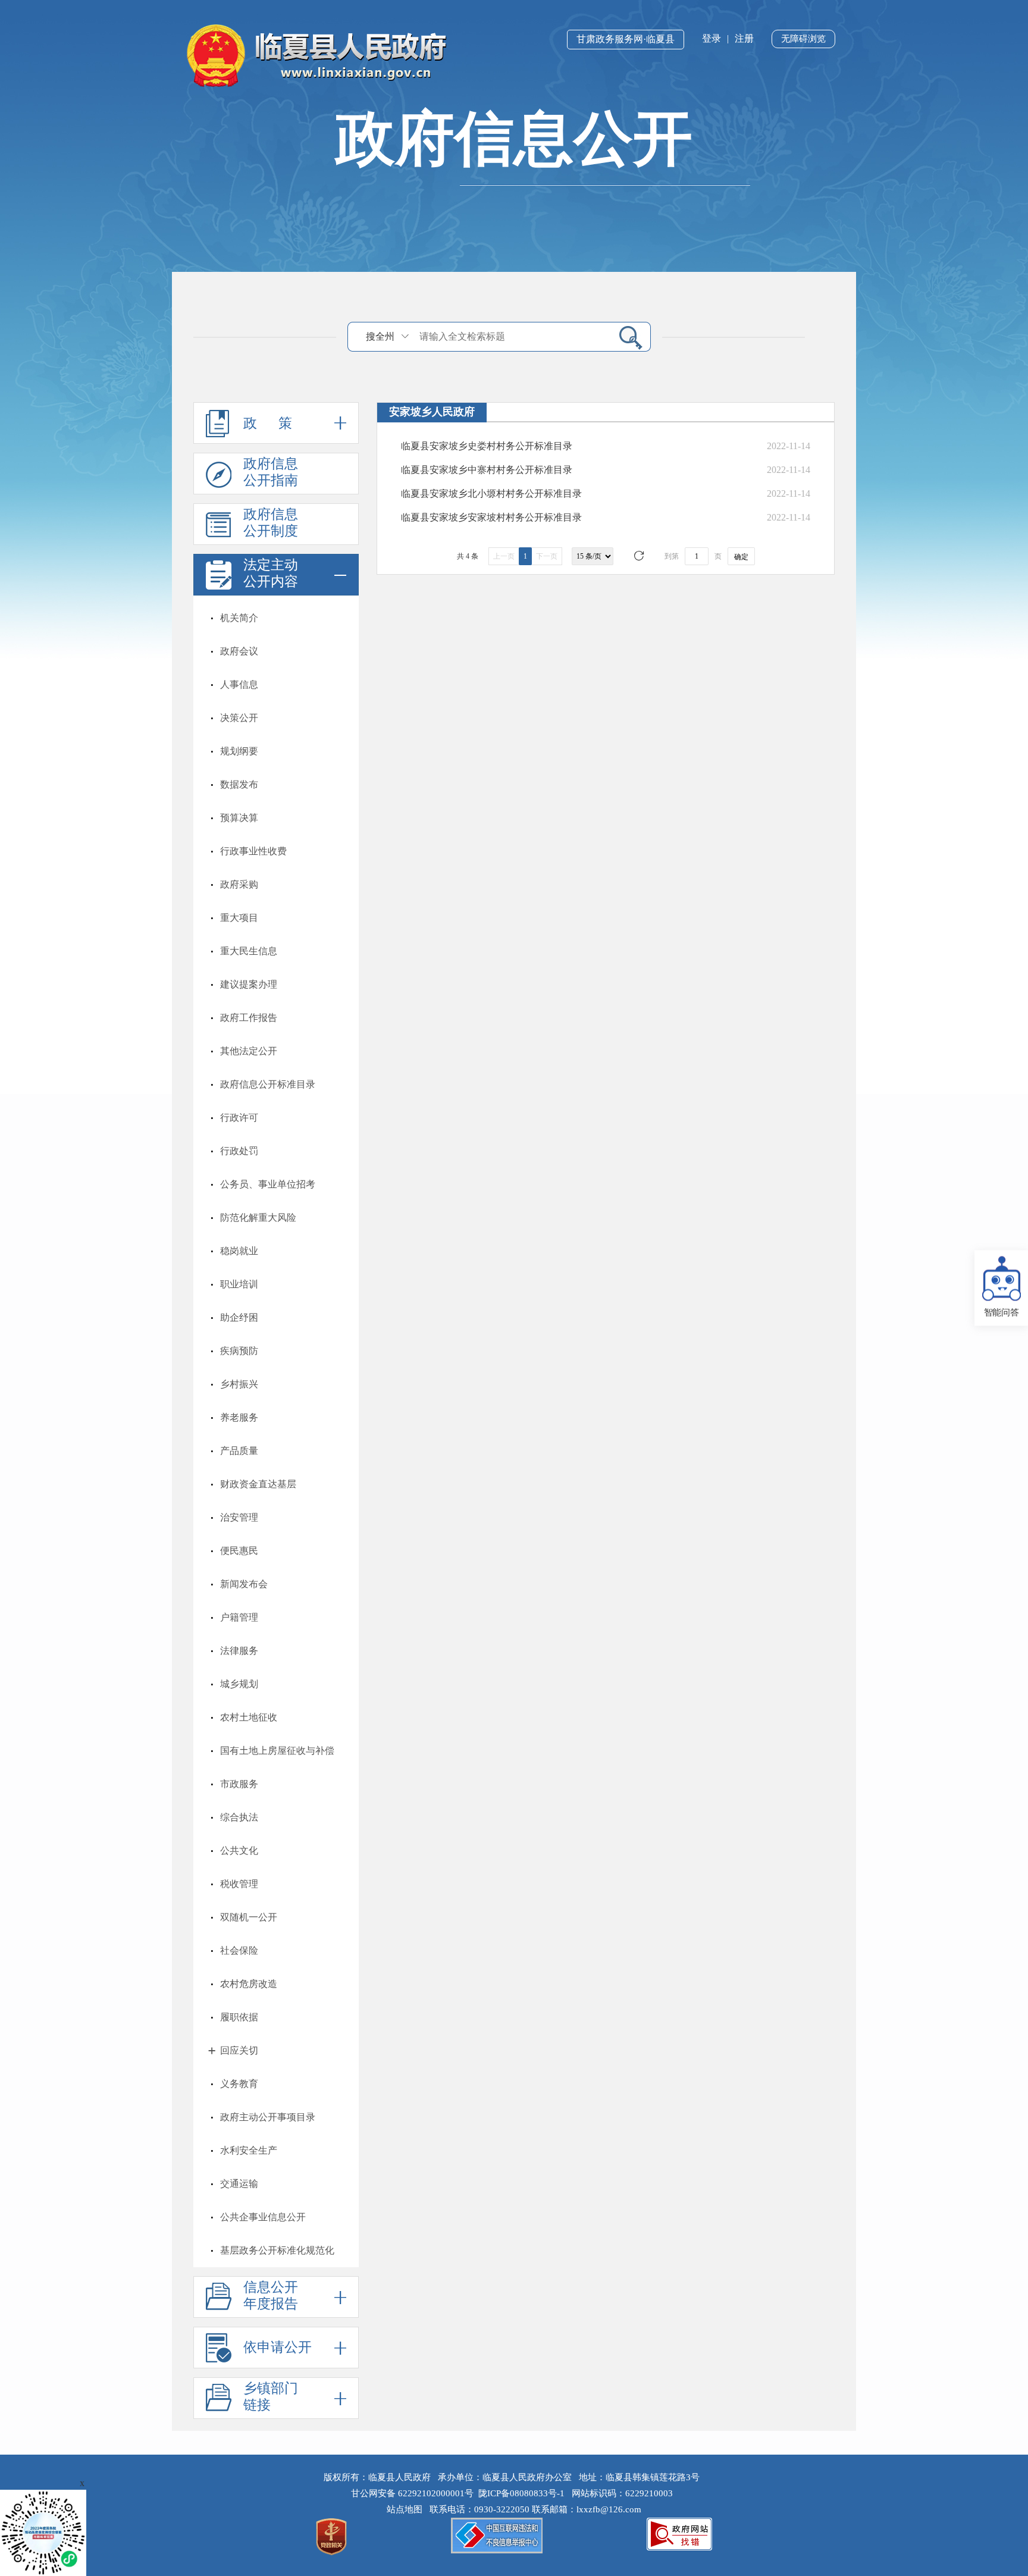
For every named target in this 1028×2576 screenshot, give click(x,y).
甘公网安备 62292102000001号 (412, 2493)
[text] (512, 336)
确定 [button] (741, 557)
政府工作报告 (249, 1018)
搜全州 (380, 336)
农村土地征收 (249, 1717)
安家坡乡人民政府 (432, 412)
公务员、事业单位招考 (268, 1184)
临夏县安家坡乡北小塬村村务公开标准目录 (491, 493)
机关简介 (239, 618)
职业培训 (239, 1284)
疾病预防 (239, 1351)
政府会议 (239, 651)
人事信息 (239, 684)
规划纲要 (239, 751)
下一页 (547, 556)
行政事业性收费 (253, 851)
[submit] (626, 337)
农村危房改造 (249, 1984)
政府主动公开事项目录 (268, 2117)
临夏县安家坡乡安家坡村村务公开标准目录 (491, 517)
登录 (712, 38)
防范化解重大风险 (258, 1218)
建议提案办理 (249, 984)
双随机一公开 (249, 1917)
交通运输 (239, 2184)
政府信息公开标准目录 (268, 1084)
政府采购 (239, 884)
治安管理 (239, 1517)
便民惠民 (239, 1551)
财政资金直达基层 (258, 1484)
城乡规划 (239, 1684)
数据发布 (239, 784)
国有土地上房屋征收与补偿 (277, 1751)
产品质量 (239, 1451)
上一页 (504, 556)
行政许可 (239, 1118)
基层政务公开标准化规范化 (277, 2250)
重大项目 (239, 918)
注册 (744, 38)
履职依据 (239, 2017)
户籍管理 (239, 1617)
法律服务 (239, 1651)
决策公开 (239, 718)
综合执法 (239, 1817)
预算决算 (239, 818)
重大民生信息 (249, 951)
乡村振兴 (239, 1384)
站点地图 (407, 2509)
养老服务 (239, 1417)
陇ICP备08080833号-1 (521, 2493)
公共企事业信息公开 (263, 2217)
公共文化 (239, 1850)
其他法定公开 (249, 1051)
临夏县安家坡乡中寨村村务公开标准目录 (487, 470)
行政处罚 (239, 1151)
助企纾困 (239, 1317)
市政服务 (239, 1784)
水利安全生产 (249, 2150)
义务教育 (239, 2084)
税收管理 (239, 1884)
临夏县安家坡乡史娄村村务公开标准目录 (487, 446)
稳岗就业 (239, 1251)
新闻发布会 (244, 1584)
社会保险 (239, 1950)
